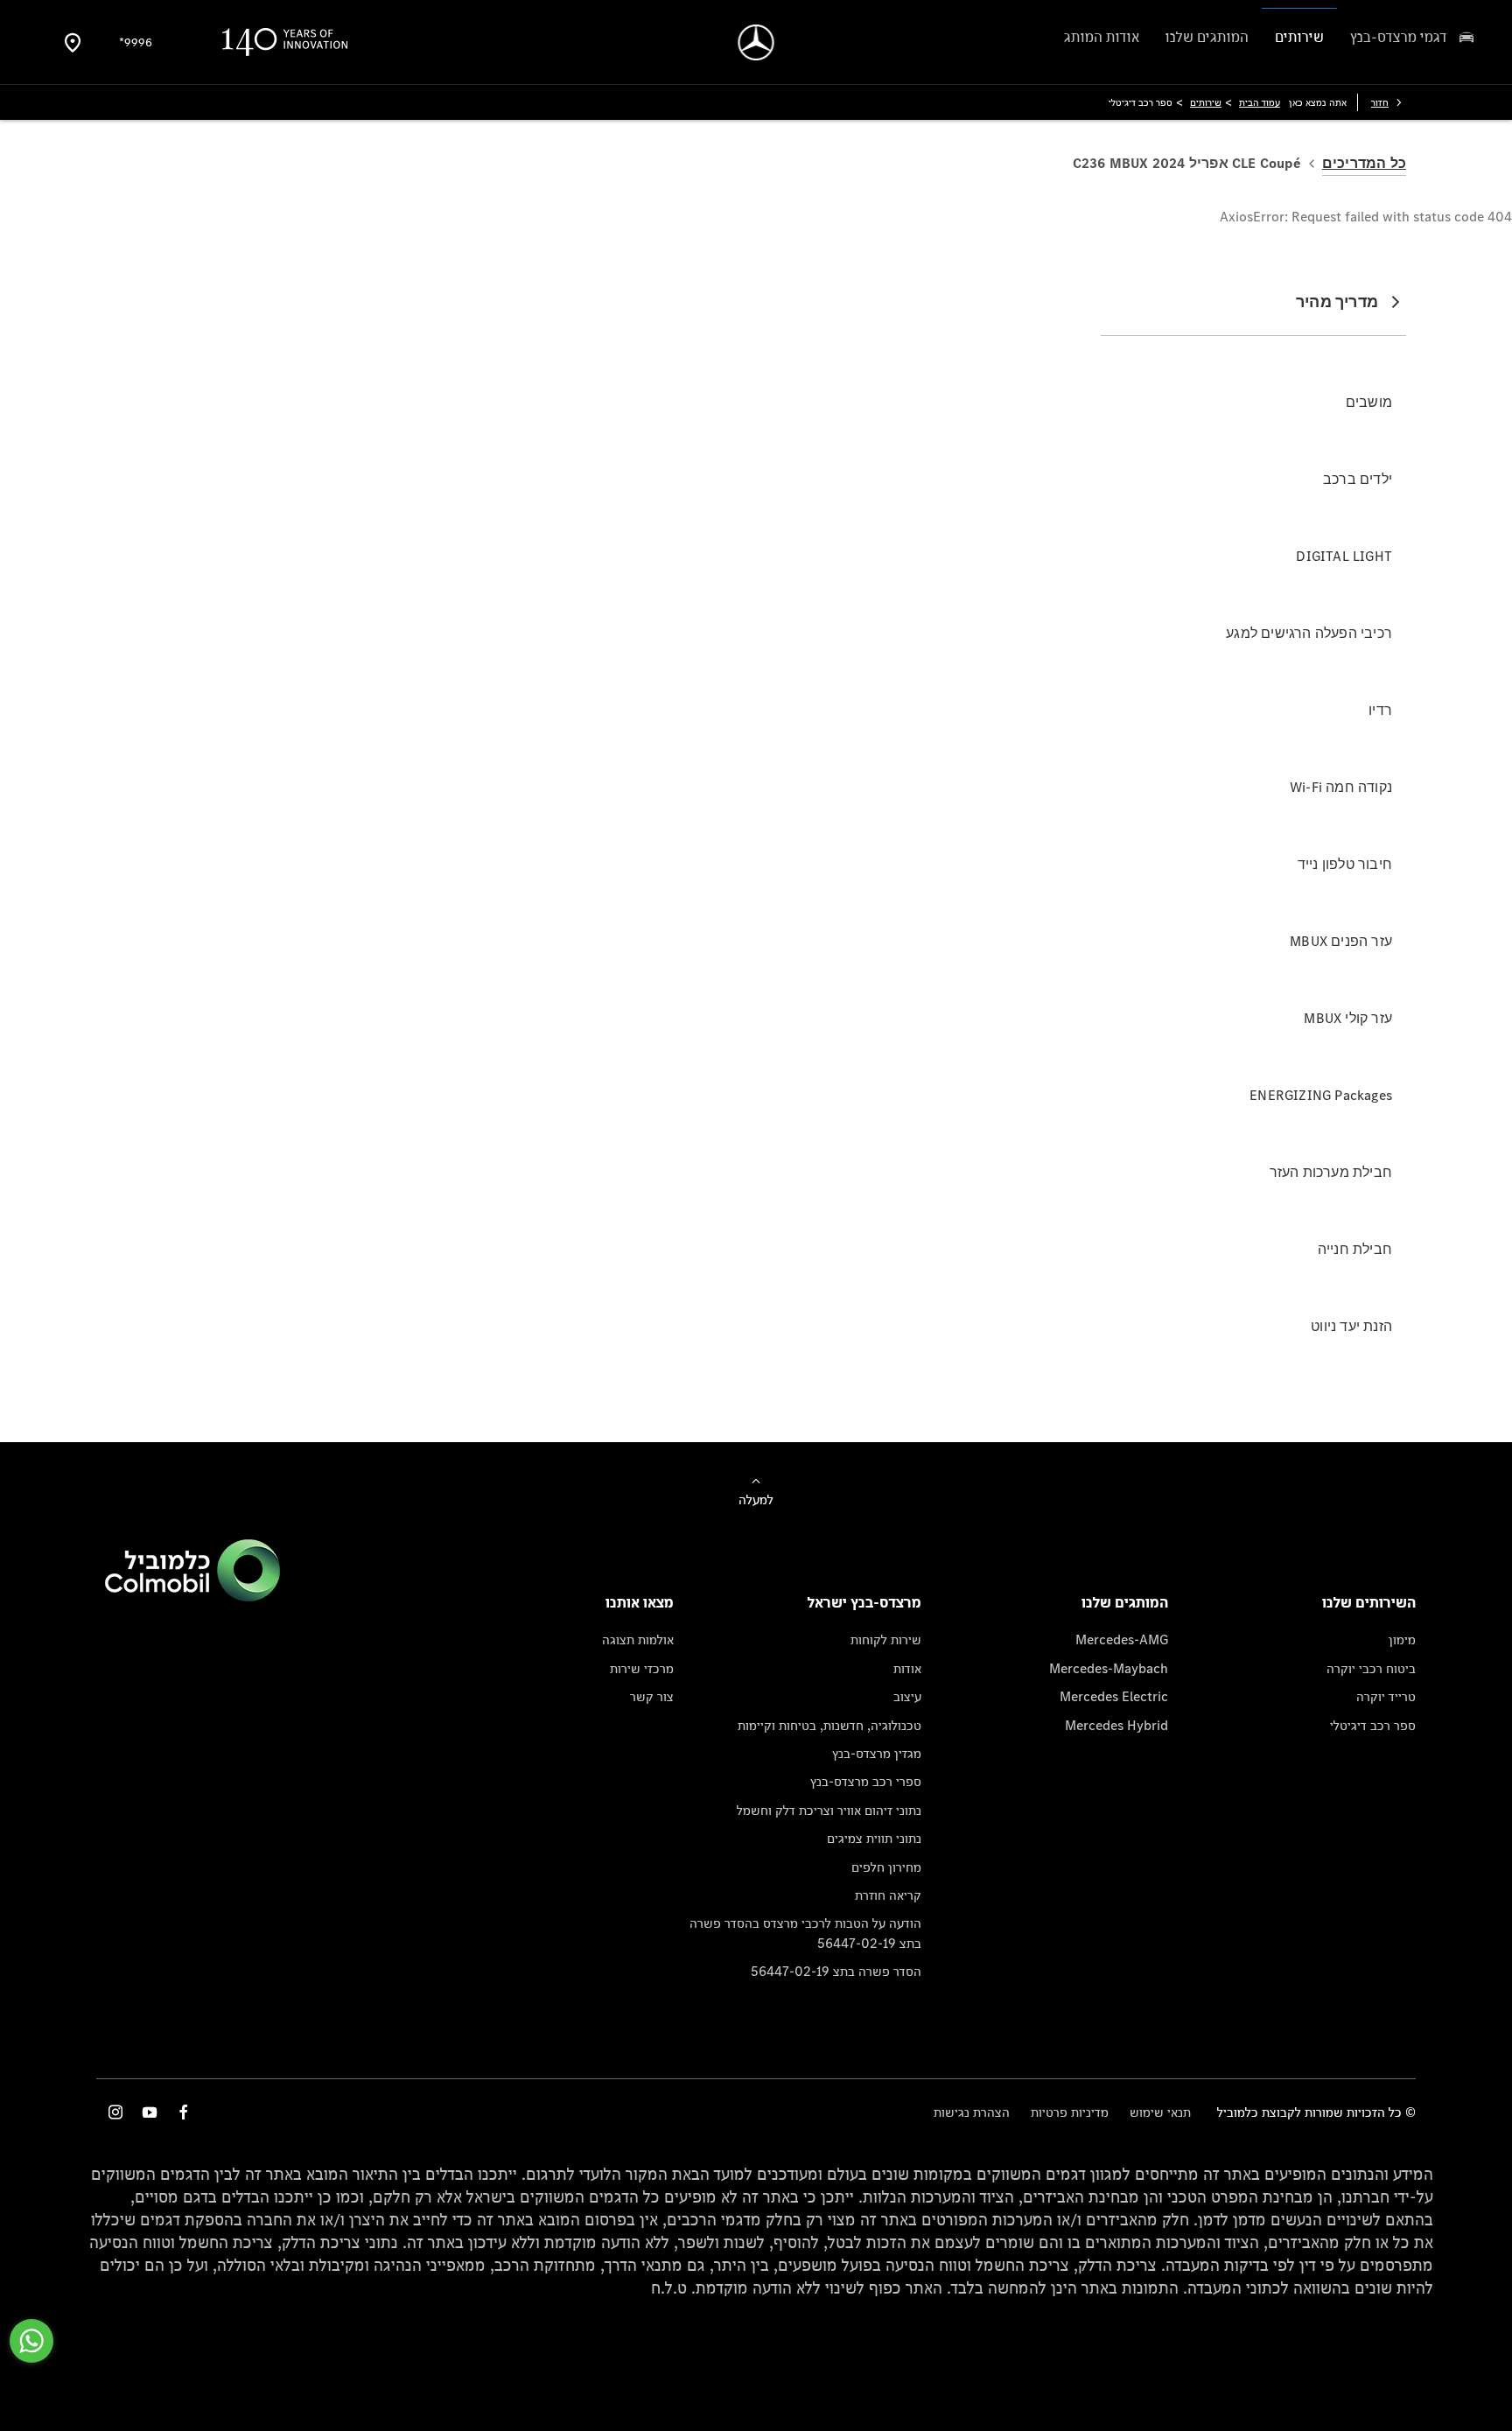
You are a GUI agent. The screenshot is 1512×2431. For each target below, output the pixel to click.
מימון (1402, 1639)
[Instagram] (115, 2112)
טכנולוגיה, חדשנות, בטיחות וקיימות (829, 1725)
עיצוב (907, 1696)
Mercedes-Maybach (1109, 1668)
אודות (907, 1668)
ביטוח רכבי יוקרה (1371, 1668)
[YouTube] (150, 2112)
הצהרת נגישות (972, 2112)
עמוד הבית (1260, 102)
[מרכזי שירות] (73, 42)
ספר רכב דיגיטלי (1373, 1725)
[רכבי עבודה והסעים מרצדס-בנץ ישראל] (756, 42)
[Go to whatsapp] (31, 2341)
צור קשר (652, 1696)
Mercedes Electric (1114, 1696)
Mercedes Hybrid (1116, 1725)
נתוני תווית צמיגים (874, 1838)
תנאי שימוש (1160, 2112)
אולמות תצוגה (638, 1639)
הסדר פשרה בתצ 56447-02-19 (836, 1971)
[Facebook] (184, 2112)
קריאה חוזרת (888, 1895)
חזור (1380, 102)
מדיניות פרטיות (1070, 2112)
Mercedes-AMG (1122, 1639)
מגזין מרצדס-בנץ (877, 1753)
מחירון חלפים (886, 1867)
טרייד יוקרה (1386, 1696)
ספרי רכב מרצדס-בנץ (866, 1781)
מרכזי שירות (642, 1668)
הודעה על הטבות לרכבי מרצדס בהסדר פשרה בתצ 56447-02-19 (805, 1933)
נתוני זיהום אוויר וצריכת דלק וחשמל (829, 1810)
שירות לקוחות (886, 1639)
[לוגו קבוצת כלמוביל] (192, 1597)
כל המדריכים (1364, 163)
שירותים (1206, 102)
